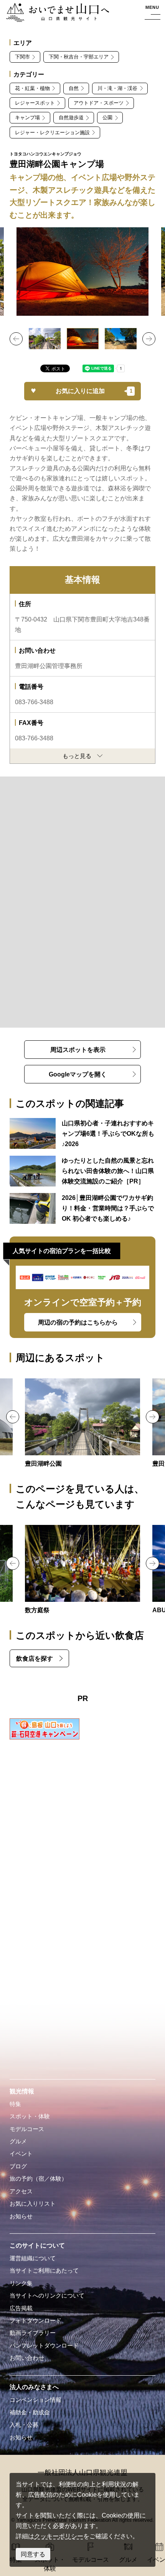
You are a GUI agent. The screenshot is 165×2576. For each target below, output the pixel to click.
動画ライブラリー (33, 2333)
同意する (33, 2554)
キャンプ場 (27, 117)
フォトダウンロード (35, 2321)
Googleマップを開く (78, 1074)
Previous (16, 339)
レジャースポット (35, 103)
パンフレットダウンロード (44, 2346)
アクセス (21, 2191)
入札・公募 (24, 2425)
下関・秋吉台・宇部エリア (79, 57)
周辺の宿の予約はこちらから (78, 1322)
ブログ (18, 2166)
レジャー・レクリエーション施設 (52, 132)
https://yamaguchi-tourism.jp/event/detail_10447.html (82, 1570)
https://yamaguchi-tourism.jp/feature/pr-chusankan (83, 1171)
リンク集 (21, 2283)
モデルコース (27, 2129)
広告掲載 (21, 2308)
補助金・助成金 (30, 2413)
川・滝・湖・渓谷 (117, 88)
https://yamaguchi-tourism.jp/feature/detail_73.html (83, 1134)
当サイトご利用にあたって (44, 2271)
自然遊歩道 (71, 117)
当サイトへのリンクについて (47, 2296)
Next (149, 339)
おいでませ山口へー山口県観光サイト (55, 13)
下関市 (22, 57)
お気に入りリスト (33, 2204)
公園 (107, 117)
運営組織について (33, 2258)
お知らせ (21, 2216)
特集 (15, 2104)
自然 (74, 88)
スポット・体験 (30, 2116)
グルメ (18, 2141)
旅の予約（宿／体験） (38, 2179)
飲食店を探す (35, 1658)
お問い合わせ (27, 2358)
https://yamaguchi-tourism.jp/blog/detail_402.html (83, 1208)
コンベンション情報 (35, 2400)
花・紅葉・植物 (32, 88)
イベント (21, 2154)
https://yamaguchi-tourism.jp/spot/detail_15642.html (82, 1424)
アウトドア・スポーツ (99, 103)
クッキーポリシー (59, 2536)
